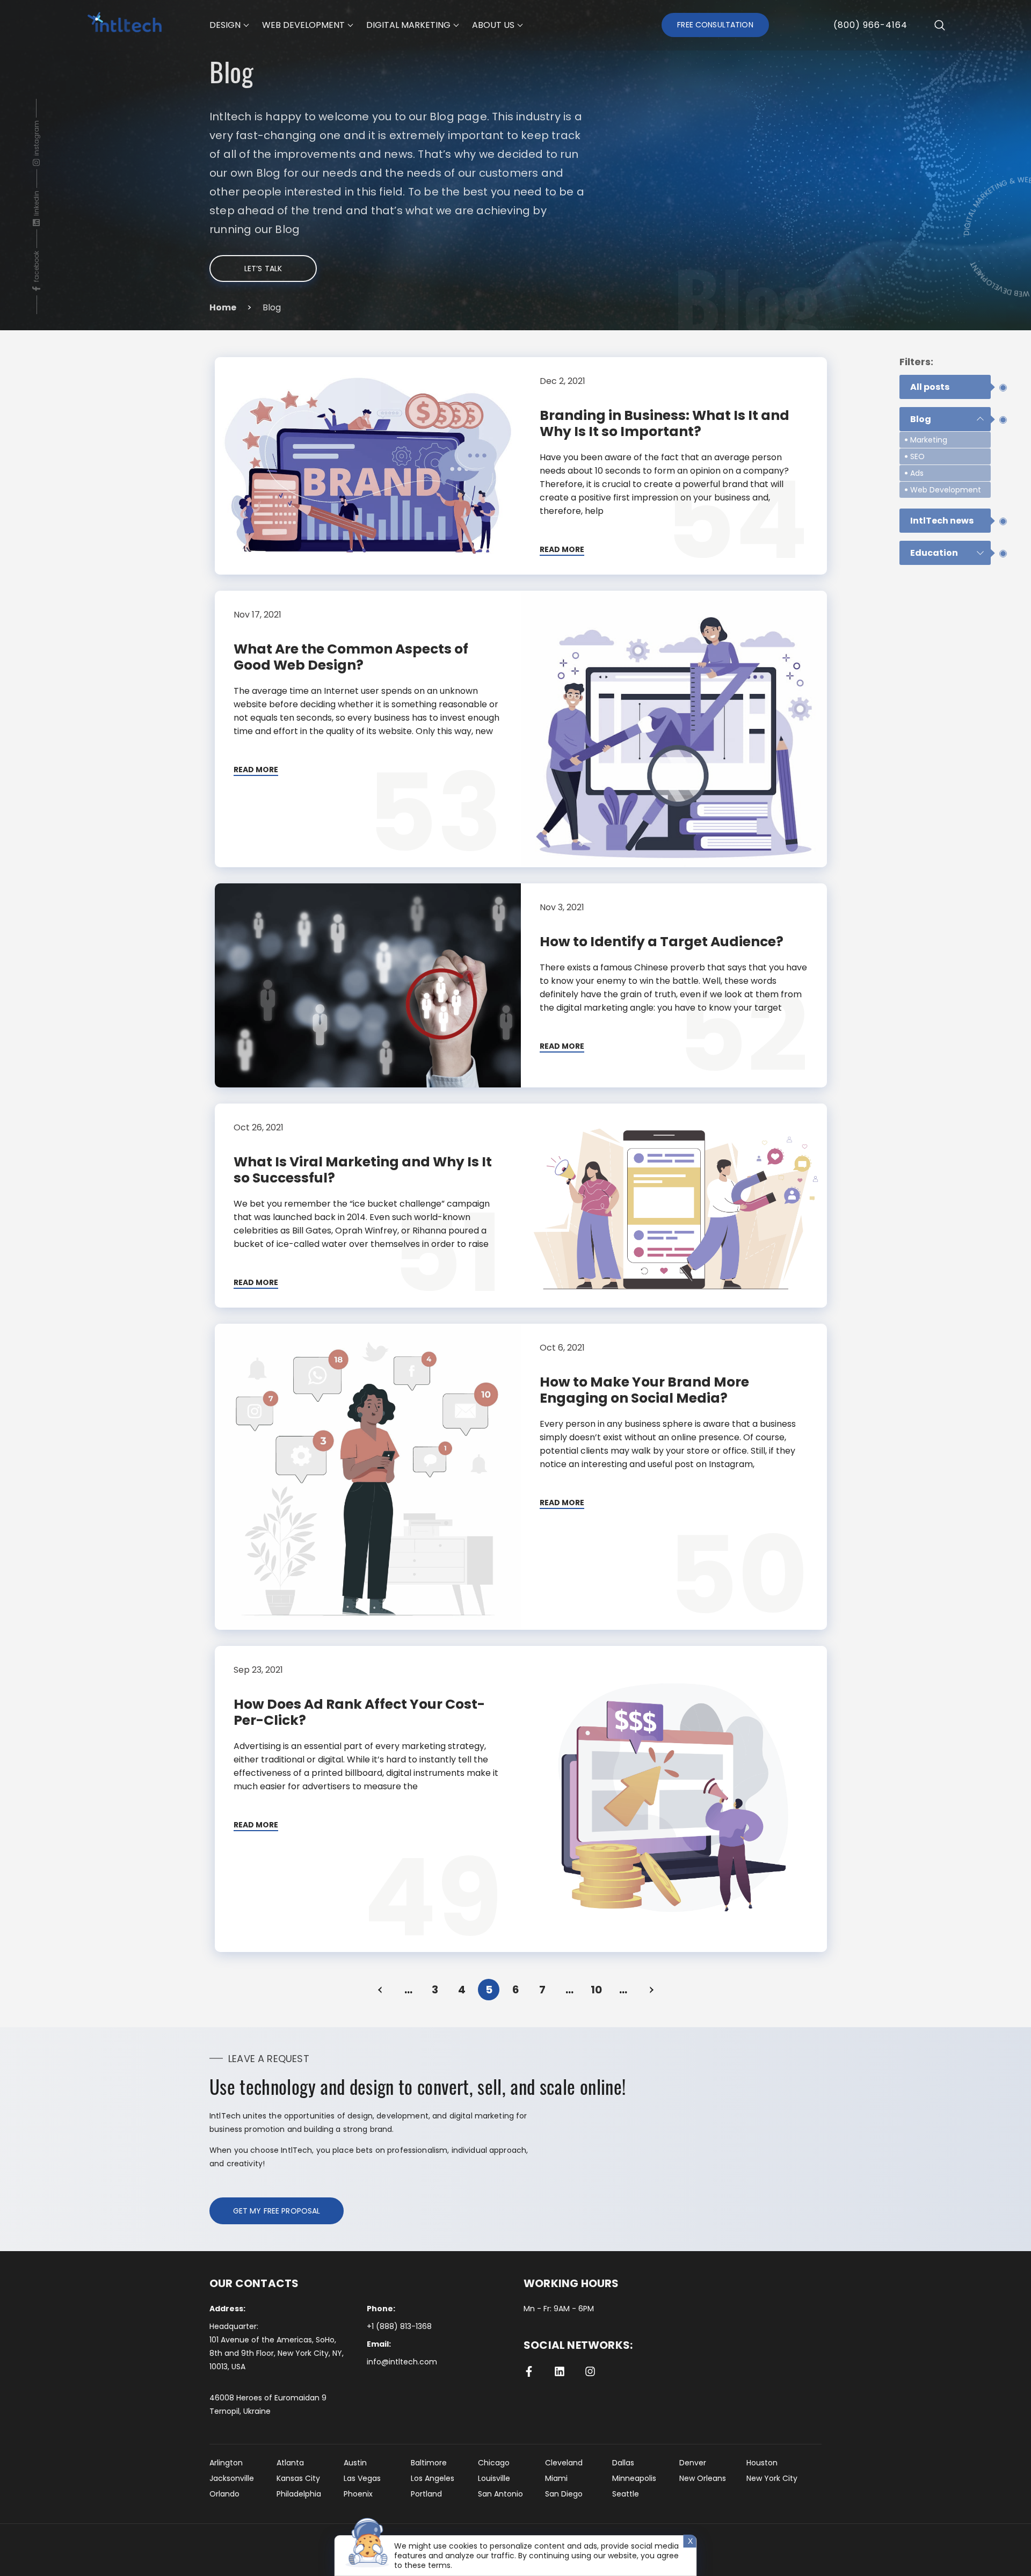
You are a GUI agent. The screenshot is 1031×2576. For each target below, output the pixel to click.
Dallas (623, 2463)
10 (596, 1990)
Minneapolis (634, 2478)
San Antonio (500, 2494)
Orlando (224, 2494)
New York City (772, 2478)
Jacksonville (232, 2478)
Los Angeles (433, 2478)
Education (934, 553)
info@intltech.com (402, 2362)
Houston (762, 2463)
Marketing (929, 440)
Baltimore (429, 2463)
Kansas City (298, 2478)
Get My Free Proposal (277, 2211)
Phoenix (358, 2494)
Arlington (226, 2463)
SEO (917, 456)
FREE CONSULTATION (715, 25)
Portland (426, 2494)
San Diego (564, 2494)
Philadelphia (299, 2494)
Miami (556, 2478)
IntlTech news (942, 521)
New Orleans (703, 2478)
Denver (693, 2463)
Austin (355, 2463)
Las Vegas (362, 2478)
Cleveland (564, 2463)
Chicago (494, 2463)
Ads (917, 473)
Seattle (626, 2494)
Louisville (494, 2478)
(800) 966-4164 (870, 25)
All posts (930, 387)
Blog (921, 419)
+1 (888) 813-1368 (399, 2326)
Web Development (946, 490)
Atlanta (290, 2463)
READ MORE (562, 550)
